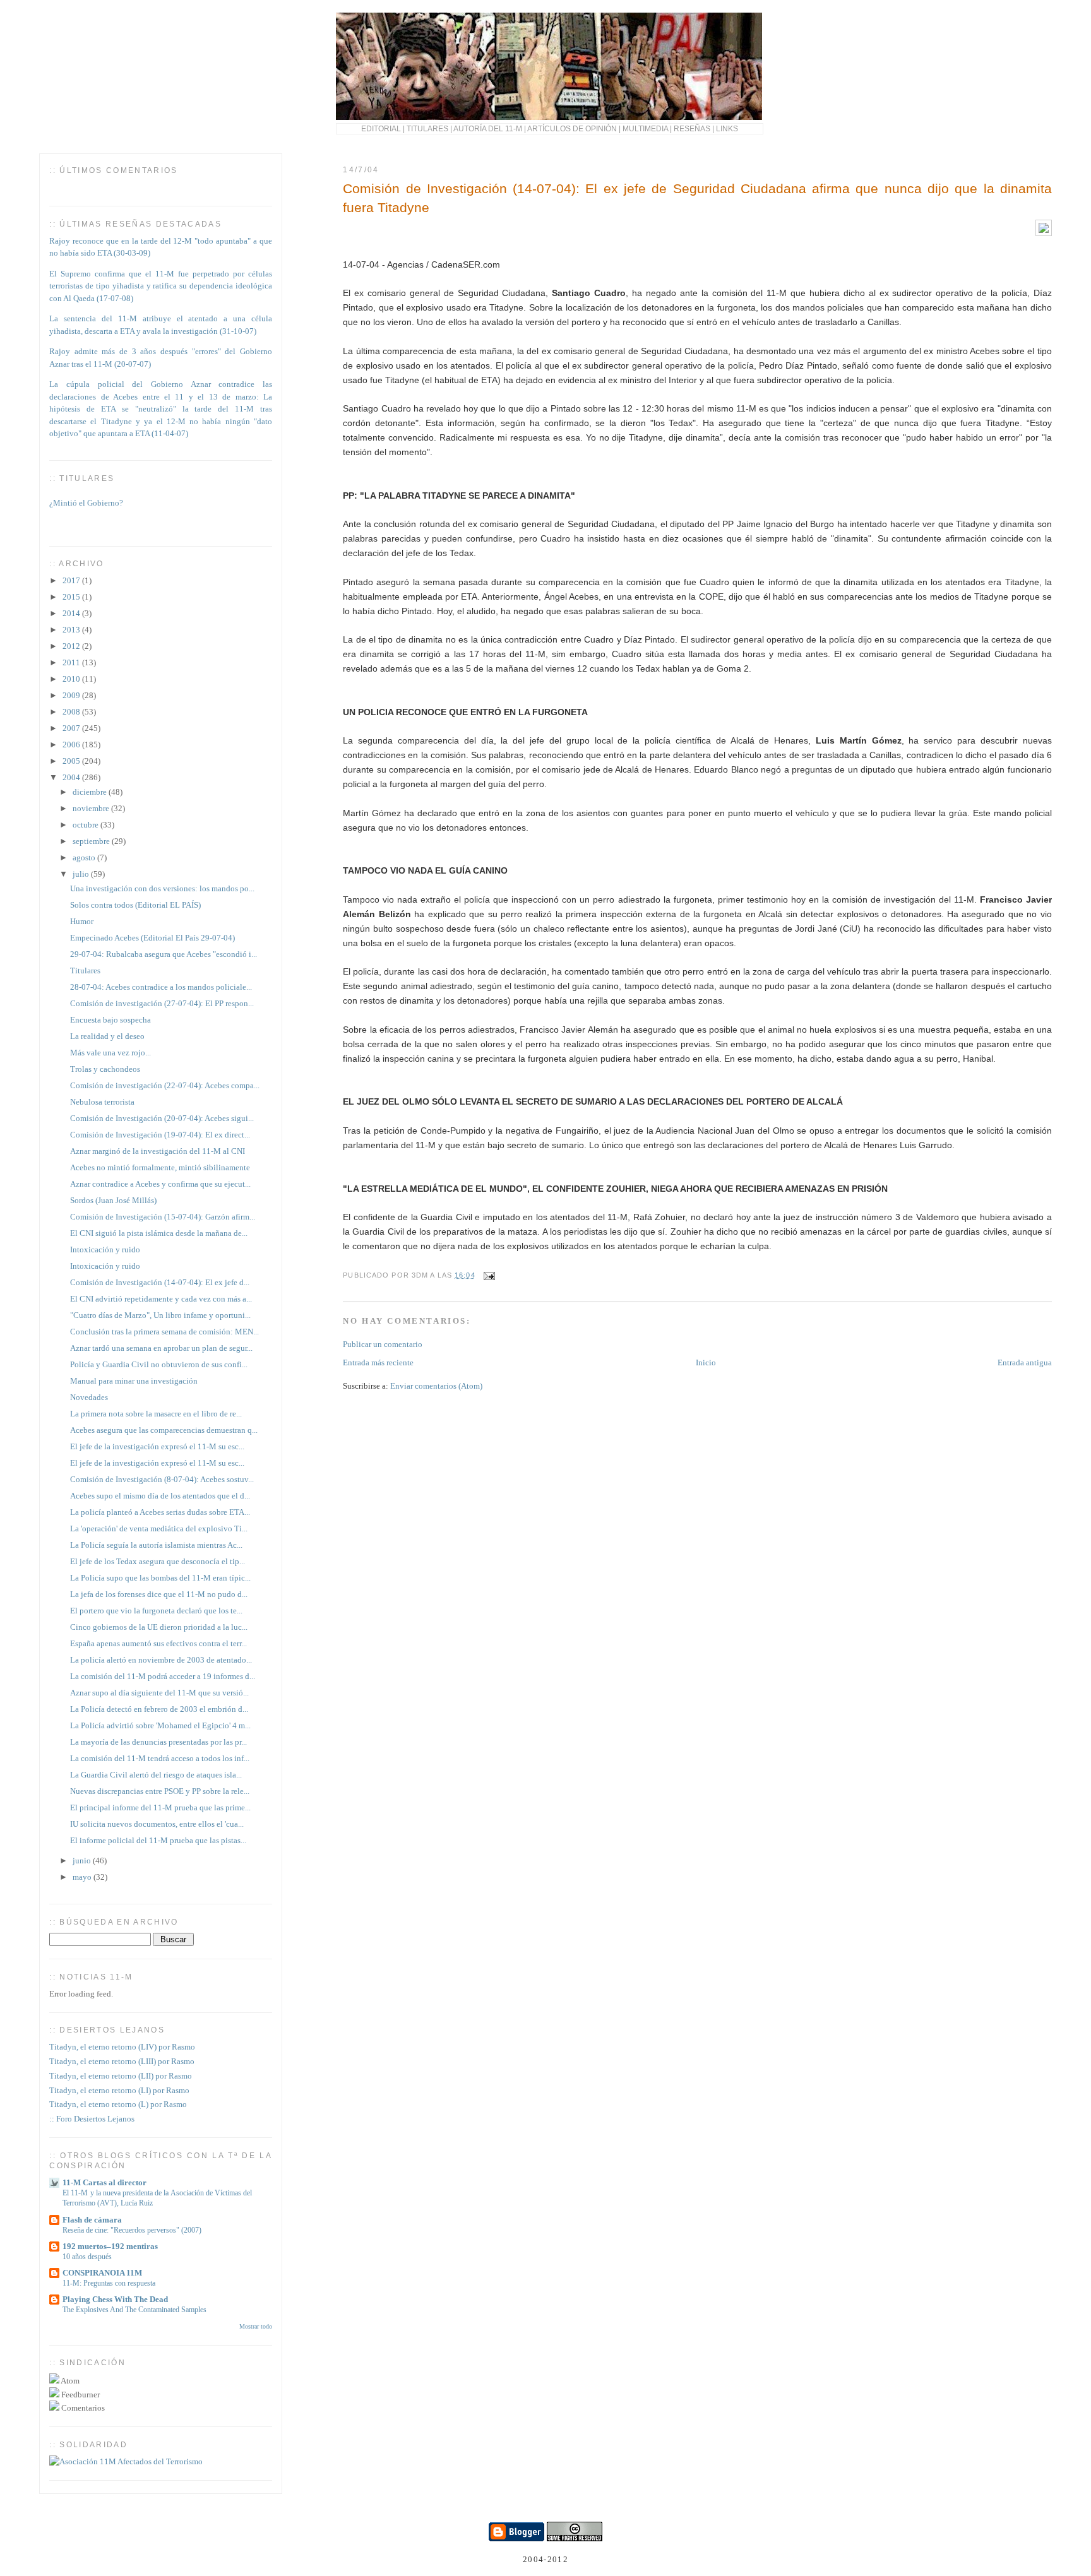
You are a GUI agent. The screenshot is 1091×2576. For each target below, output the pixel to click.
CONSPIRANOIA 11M (102, 2273)
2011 (72, 662)
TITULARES (427, 128)
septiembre (92, 841)
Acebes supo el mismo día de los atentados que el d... (160, 1496)
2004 (72, 777)
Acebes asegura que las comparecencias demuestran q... (164, 1430)
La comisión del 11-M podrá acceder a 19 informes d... (163, 1676)
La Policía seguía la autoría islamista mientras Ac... (156, 1545)
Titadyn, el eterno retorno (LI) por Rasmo (119, 2090)
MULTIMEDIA (645, 128)
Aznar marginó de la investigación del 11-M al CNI (158, 1151)
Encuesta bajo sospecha (110, 1020)
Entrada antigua (1025, 1362)
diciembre (91, 792)
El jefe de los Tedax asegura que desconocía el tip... (158, 1561)
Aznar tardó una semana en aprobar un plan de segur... (161, 1348)
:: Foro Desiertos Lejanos (92, 2119)
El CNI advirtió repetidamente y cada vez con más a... (161, 1299)
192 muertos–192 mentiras (110, 2246)
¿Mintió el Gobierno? (86, 496)
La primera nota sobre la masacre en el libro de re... (156, 1414)
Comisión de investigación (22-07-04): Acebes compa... (165, 1085)
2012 (72, 646)
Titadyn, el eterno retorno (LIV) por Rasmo (122, 2047)
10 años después (87, 2257)
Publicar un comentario (383, 1344)
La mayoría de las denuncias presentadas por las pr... (158, 1742)
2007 (72, 728)
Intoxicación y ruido (105, 1249)
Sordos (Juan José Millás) (113, 1200)
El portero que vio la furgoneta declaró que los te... (156, 1611)
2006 (72, 745)
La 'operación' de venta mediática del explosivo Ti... (159, 1528)
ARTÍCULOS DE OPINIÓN (572, 128)
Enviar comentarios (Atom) (436, 1386)
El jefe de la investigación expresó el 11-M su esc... (157, 1446)
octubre (86, 825)
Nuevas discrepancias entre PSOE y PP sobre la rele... (160, 1791)
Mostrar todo (256, 2326)
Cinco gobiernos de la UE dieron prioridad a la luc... (159, 1627)
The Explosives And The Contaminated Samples (134, 2310)
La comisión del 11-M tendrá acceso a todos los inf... (160, 1758)
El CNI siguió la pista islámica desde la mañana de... (159, 1233)
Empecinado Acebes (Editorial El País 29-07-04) (152, 938)
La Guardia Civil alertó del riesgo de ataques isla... (156, 1775)
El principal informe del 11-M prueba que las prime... (160, 1807)
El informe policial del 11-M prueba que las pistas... (158, 1840)
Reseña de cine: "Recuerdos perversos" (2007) (132, 2230)
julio (82, 874)
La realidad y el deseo (107, 1036)
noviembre (92, 808)
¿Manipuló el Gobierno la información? (117, 529)
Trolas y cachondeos (105, 1069)
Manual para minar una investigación (134, 1381)
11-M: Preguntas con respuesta (109, 2283)
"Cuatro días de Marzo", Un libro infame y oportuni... (160, 1315)
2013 (72, 630)
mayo (83, 1877)
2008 (72, 712)
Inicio (706, 1362)
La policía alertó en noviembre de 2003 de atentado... (161, 1660)
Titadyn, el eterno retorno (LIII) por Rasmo (122, 2061)
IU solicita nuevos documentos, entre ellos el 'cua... (157, 1824)
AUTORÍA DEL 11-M (488, 128)
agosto (85, 858)
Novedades (89, 1397)
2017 (72, 580)
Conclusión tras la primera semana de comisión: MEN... (164, 1332)
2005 (72, 761)
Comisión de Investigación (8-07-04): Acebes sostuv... (162, 1479)
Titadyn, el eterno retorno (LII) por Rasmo (121, 2076)
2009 (72, 695)
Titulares (85, 970)
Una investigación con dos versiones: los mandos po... (162, 888)
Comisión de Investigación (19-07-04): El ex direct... (160, 1135)
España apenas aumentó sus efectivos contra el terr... (158, 1643)
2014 (72, 613)
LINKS (727, 128)
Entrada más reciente (378, 1362)
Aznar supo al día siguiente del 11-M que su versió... (159, 1693)
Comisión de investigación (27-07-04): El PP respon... (162, 1003)
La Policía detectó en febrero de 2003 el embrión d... (159, 1709)
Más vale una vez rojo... (110, 1053)
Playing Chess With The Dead (115, 2299)
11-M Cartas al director (104, 2182)
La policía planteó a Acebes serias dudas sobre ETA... (160, 1512)
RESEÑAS (692, 128)
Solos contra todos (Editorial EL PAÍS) (135, 905)
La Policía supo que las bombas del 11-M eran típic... (160, 1578)
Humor (82, 921)
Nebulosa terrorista (102, 1102)
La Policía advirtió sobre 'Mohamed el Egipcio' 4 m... (160, 1725)
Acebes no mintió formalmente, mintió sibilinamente (160, 1167)
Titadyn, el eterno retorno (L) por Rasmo (118, 2104)
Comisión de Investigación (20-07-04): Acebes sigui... (162, 1118)
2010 (72, 679)
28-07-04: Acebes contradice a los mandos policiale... (161, 987)
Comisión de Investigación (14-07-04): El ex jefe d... (160, 1282)
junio (83, 1861)
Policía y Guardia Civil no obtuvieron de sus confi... (159, 1364)
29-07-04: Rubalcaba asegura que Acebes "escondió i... (164, 954)
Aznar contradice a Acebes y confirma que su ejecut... (160, 1184)
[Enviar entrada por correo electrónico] (488, 1275)
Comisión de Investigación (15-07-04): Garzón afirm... (163, 1217)
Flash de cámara (92, 2220)
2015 (72, 597)
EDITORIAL (381, 128)
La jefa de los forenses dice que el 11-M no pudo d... (159, 1594)
